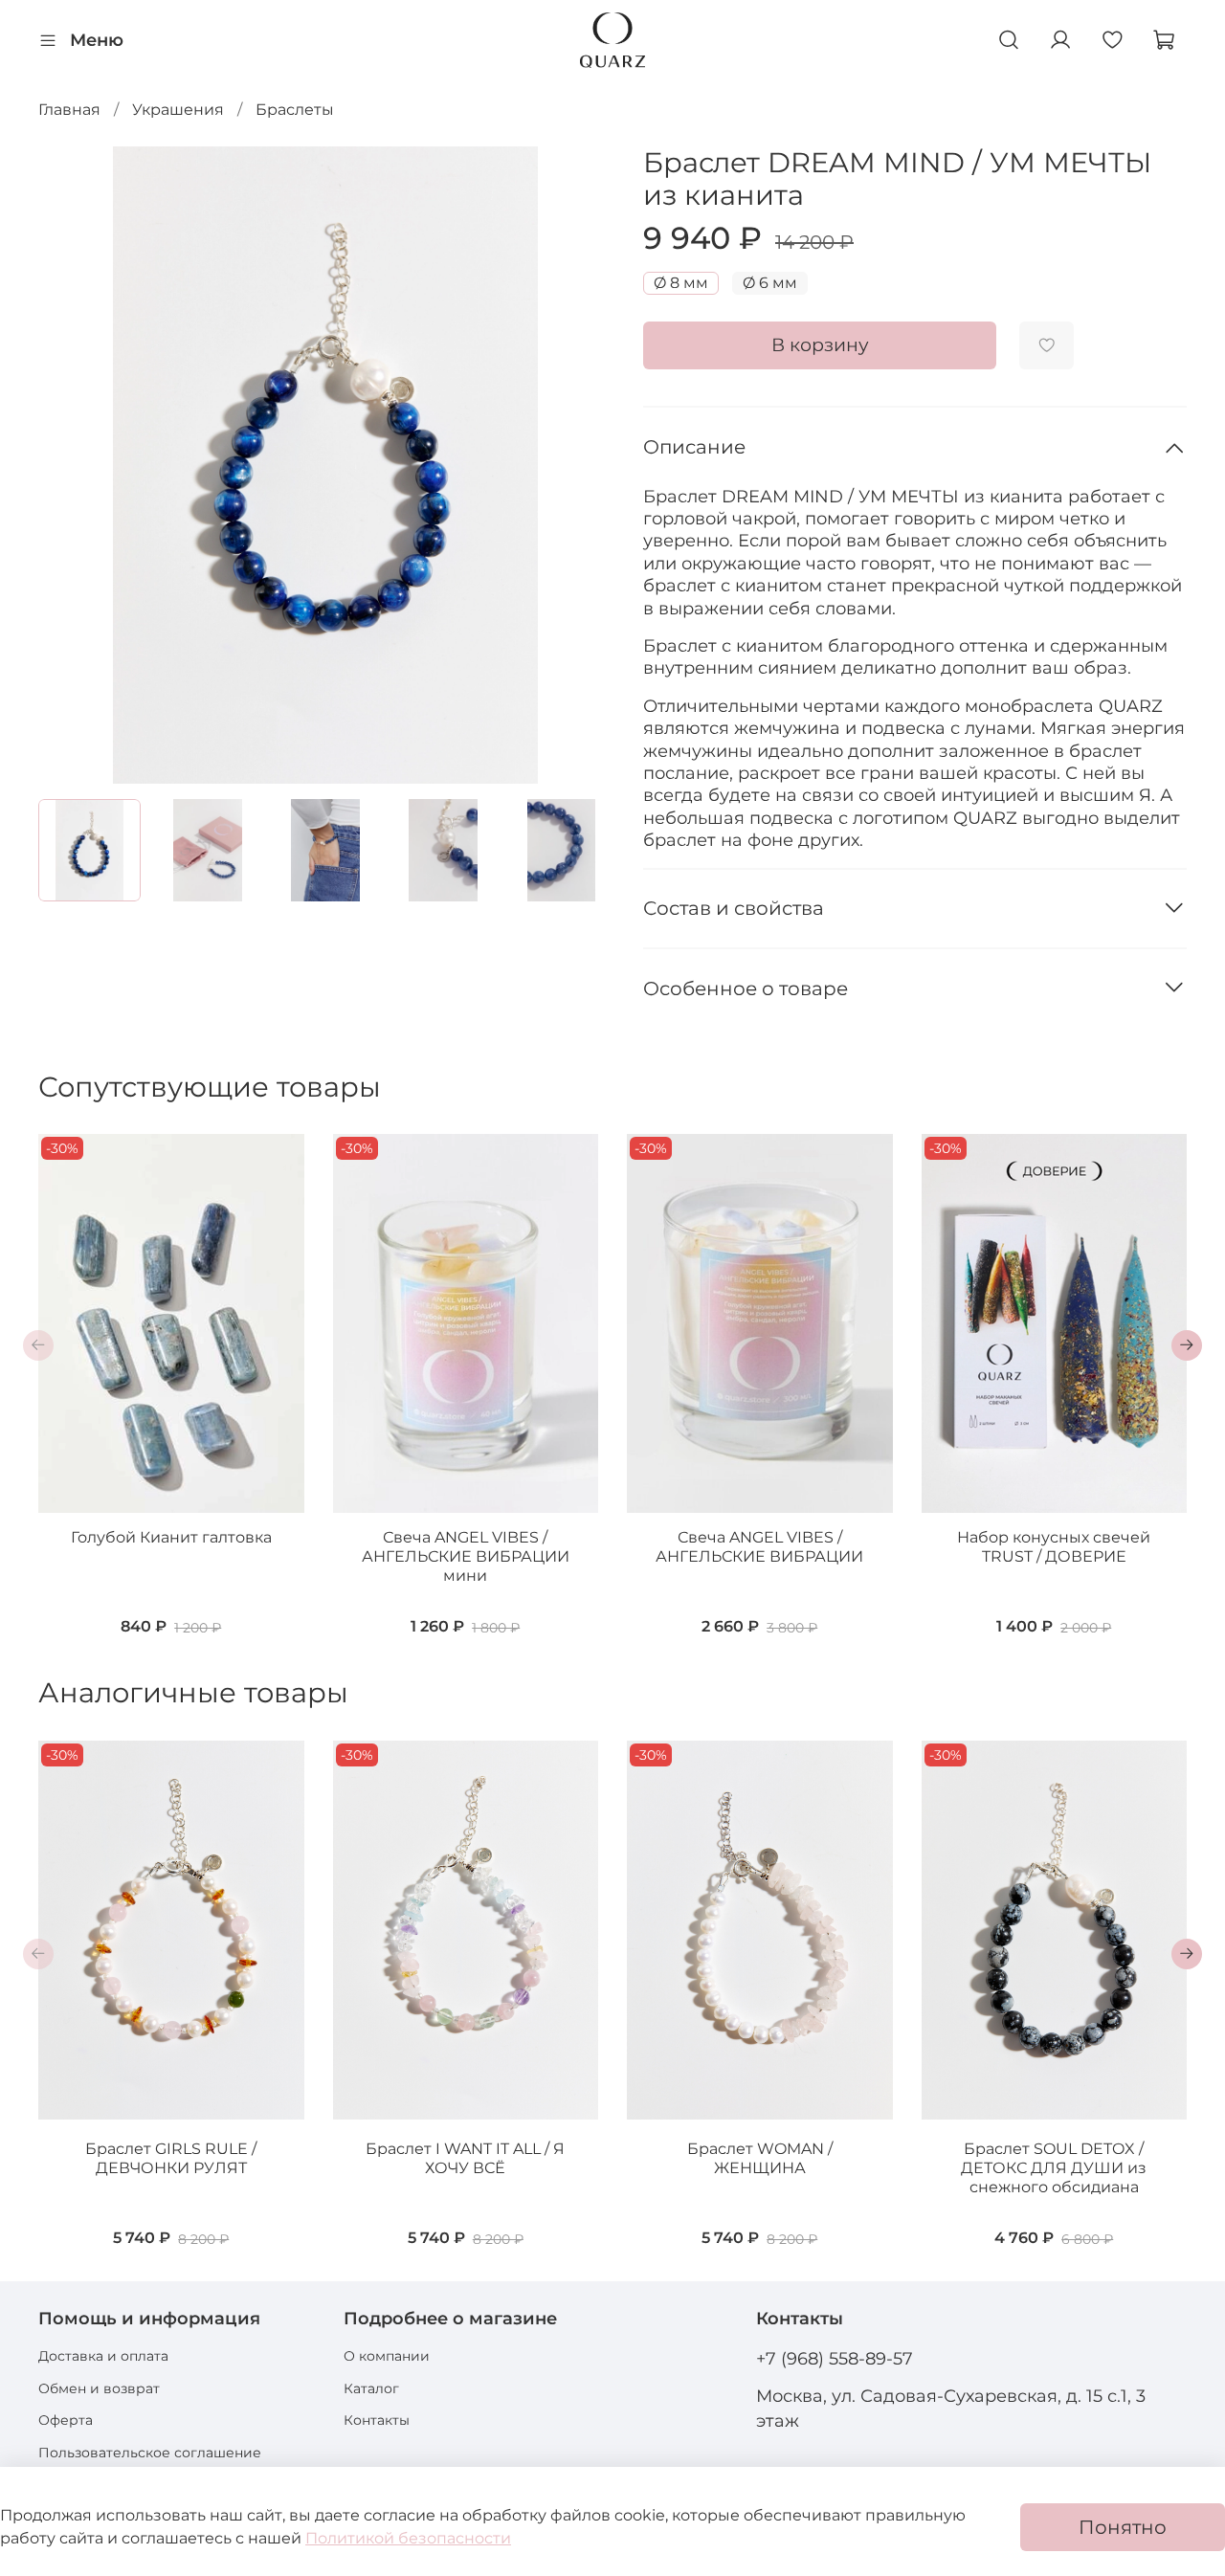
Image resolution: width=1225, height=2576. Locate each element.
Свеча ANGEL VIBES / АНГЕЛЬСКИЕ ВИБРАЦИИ (759, 1547)
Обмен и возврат (99, 2388)
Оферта (66, 2420)
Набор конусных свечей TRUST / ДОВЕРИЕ (1054, 1547)
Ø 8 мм (681, 283)
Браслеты (295, 110)
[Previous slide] (69, 465)
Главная (69, 110)
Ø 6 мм (770, 283)
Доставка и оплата (103, 2356)
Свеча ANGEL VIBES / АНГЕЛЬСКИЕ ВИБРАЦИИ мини (466, 1556)
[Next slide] (582, 465)
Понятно (1123, 2527)
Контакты (377, 2420)
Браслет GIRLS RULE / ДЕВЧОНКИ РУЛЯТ (171, 2158)
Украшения (178, 110)
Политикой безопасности (408, 2538)
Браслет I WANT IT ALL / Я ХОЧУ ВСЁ (465, 2158)
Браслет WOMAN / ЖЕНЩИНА (760, 2158)
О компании (387, 2356)
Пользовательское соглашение (150, 2453)
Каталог (371, 2388)
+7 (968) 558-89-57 (835, 2358)
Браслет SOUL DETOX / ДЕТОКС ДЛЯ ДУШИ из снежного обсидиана (1054, 2168)
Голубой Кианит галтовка (171, 1537)
